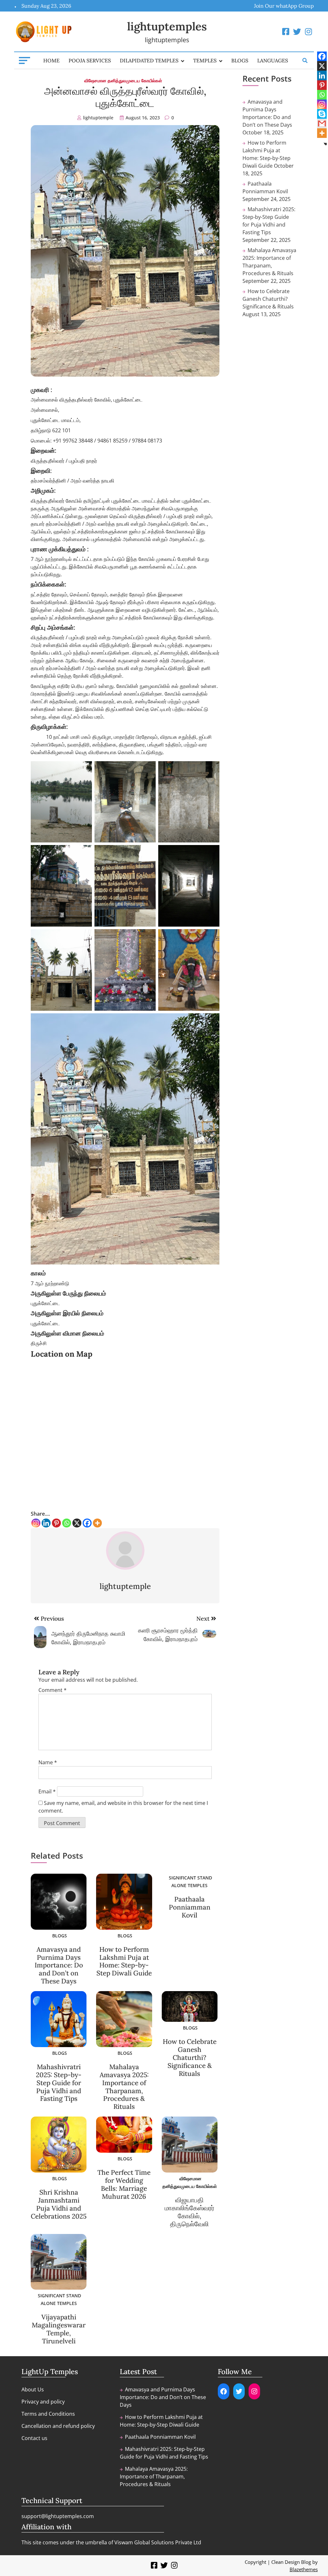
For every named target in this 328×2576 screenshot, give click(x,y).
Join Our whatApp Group (284, 6)
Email (47, 1791)
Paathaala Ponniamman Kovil (190, 1907)
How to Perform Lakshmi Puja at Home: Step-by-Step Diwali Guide (124, 1961)
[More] (97, 1523)
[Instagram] (36, 1523)
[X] (77, 1523)
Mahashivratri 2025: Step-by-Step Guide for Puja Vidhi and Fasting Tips (59, 2083)
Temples (205, 60)
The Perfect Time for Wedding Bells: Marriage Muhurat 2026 (124, 2184)
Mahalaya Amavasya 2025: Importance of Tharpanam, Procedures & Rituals (124, 2087)
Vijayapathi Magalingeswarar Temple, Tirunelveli (59, 2329)
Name (48, 1762)
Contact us (34, 2438)
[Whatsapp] (67, 1523)
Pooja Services (90, 60)
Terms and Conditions (48, 2414)
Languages (273, 60)
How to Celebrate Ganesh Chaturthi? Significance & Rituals (190, 2058)
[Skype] (322, 114)
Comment (53, 1690)
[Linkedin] (46, 1523)
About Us (33, 2389)
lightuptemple (98, 118)
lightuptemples (167, 26)
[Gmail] (322, 124)
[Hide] (325, 144)
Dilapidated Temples (149, 60)
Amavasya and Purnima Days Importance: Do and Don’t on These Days (59, 1965)
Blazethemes (304, 2569)
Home (51, 60)
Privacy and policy (43, 2402)
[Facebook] (87, 1523)
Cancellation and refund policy (58, 2426)
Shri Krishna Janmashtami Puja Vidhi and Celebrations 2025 (59, 2204)
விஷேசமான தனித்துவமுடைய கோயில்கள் (123, 80)
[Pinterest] (56, 1523)
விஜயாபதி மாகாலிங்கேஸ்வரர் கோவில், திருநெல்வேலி (189, 2212)
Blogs (240, 60)
